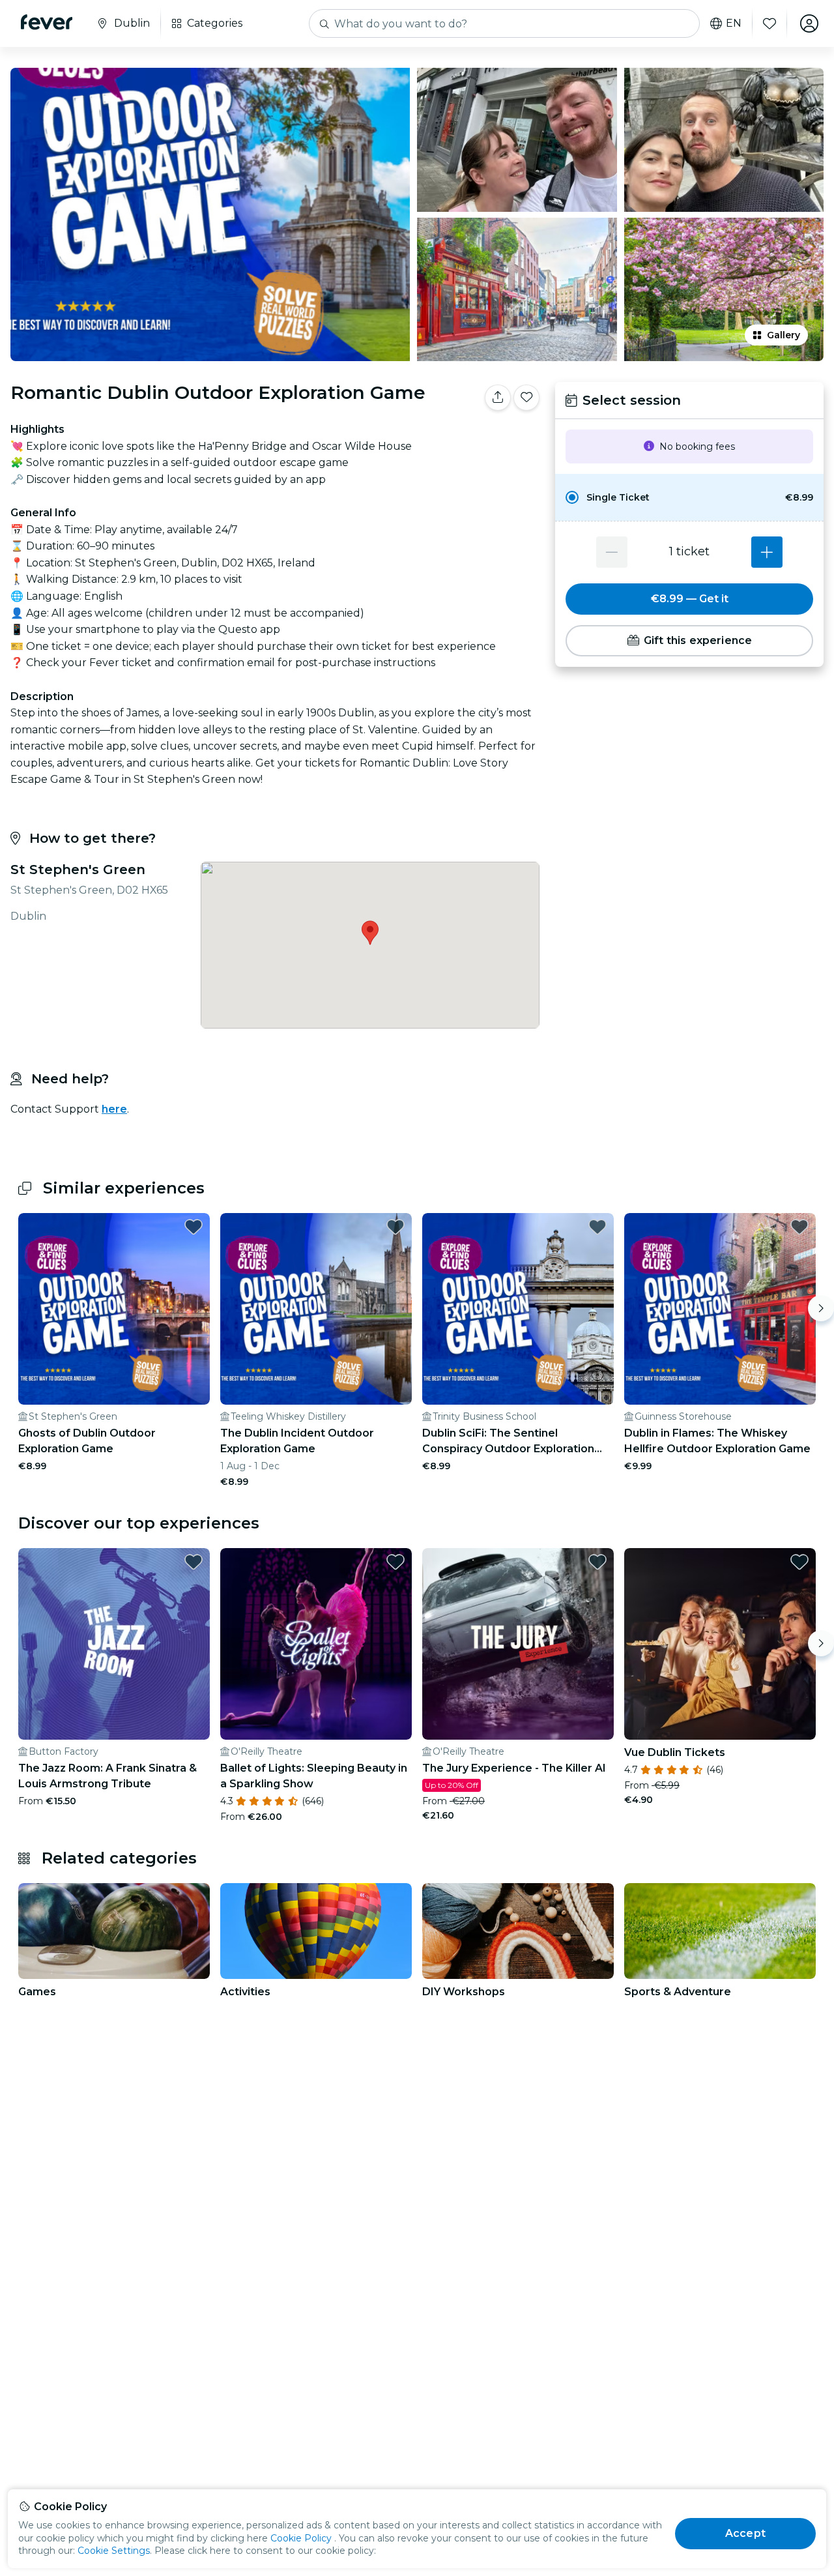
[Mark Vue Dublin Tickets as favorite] (799, 1562)
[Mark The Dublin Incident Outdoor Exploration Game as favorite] (395, 1227)
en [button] (734, 23)
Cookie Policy (301, 2538)
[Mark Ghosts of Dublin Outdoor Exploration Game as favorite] (194, 1227)
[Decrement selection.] (612, 552)
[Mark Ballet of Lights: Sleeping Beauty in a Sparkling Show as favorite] (395, 1562)
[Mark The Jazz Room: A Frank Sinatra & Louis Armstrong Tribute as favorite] (194, 1562)
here (114, 1109)
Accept (745, 2533)
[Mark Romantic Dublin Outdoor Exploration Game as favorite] (526, 398)
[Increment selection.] (767, 552)
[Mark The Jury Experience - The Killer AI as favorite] (597, 1562)
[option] (689, 497)
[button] (689, 497)
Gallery (784, 335)
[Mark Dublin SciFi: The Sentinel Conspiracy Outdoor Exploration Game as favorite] (597, 1227)
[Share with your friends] (498, 398)
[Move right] (821, 1308)
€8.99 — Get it (690, 599)
